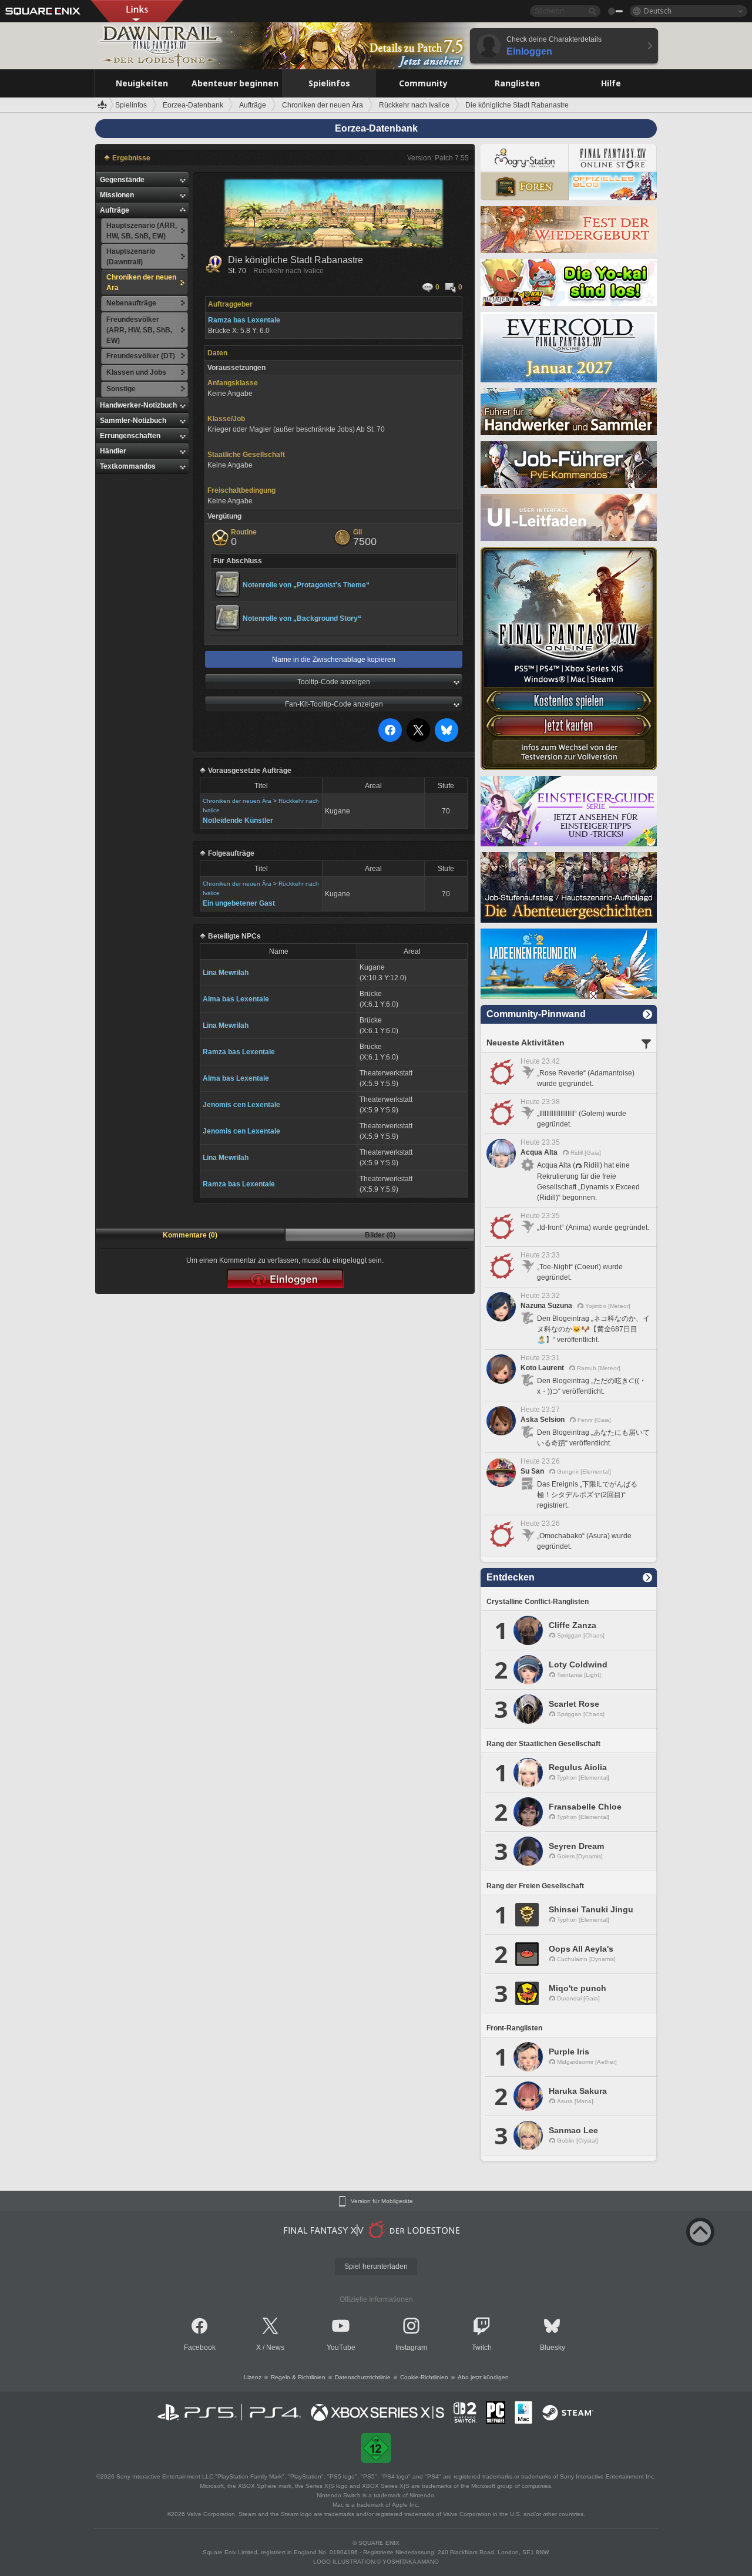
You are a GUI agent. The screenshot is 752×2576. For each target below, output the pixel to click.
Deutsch (658, 11)
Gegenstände (122, 180)
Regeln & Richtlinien (298, 2377)
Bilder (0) (380, 1235)
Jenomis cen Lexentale (241, 1105)
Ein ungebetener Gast (239, 903)
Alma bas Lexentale (236, 999)
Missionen (117, 195)
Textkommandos (128, 466)
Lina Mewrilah (226, 973)
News (275, 2348)
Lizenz (253, 2377)
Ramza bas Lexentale (239, 1052)
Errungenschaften (130, 436)
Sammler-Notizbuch (133, 421)
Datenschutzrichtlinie (363, 2377)
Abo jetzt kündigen (483, 2377)
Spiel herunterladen (376, 2266)
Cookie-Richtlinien (424, 2377)
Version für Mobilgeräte (382, 2201)
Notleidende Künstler (238, 820)
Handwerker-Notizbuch (138, 405)
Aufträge (115, 210)
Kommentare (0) (190, 1235)
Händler (113, 451)
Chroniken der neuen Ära (237, 801)
